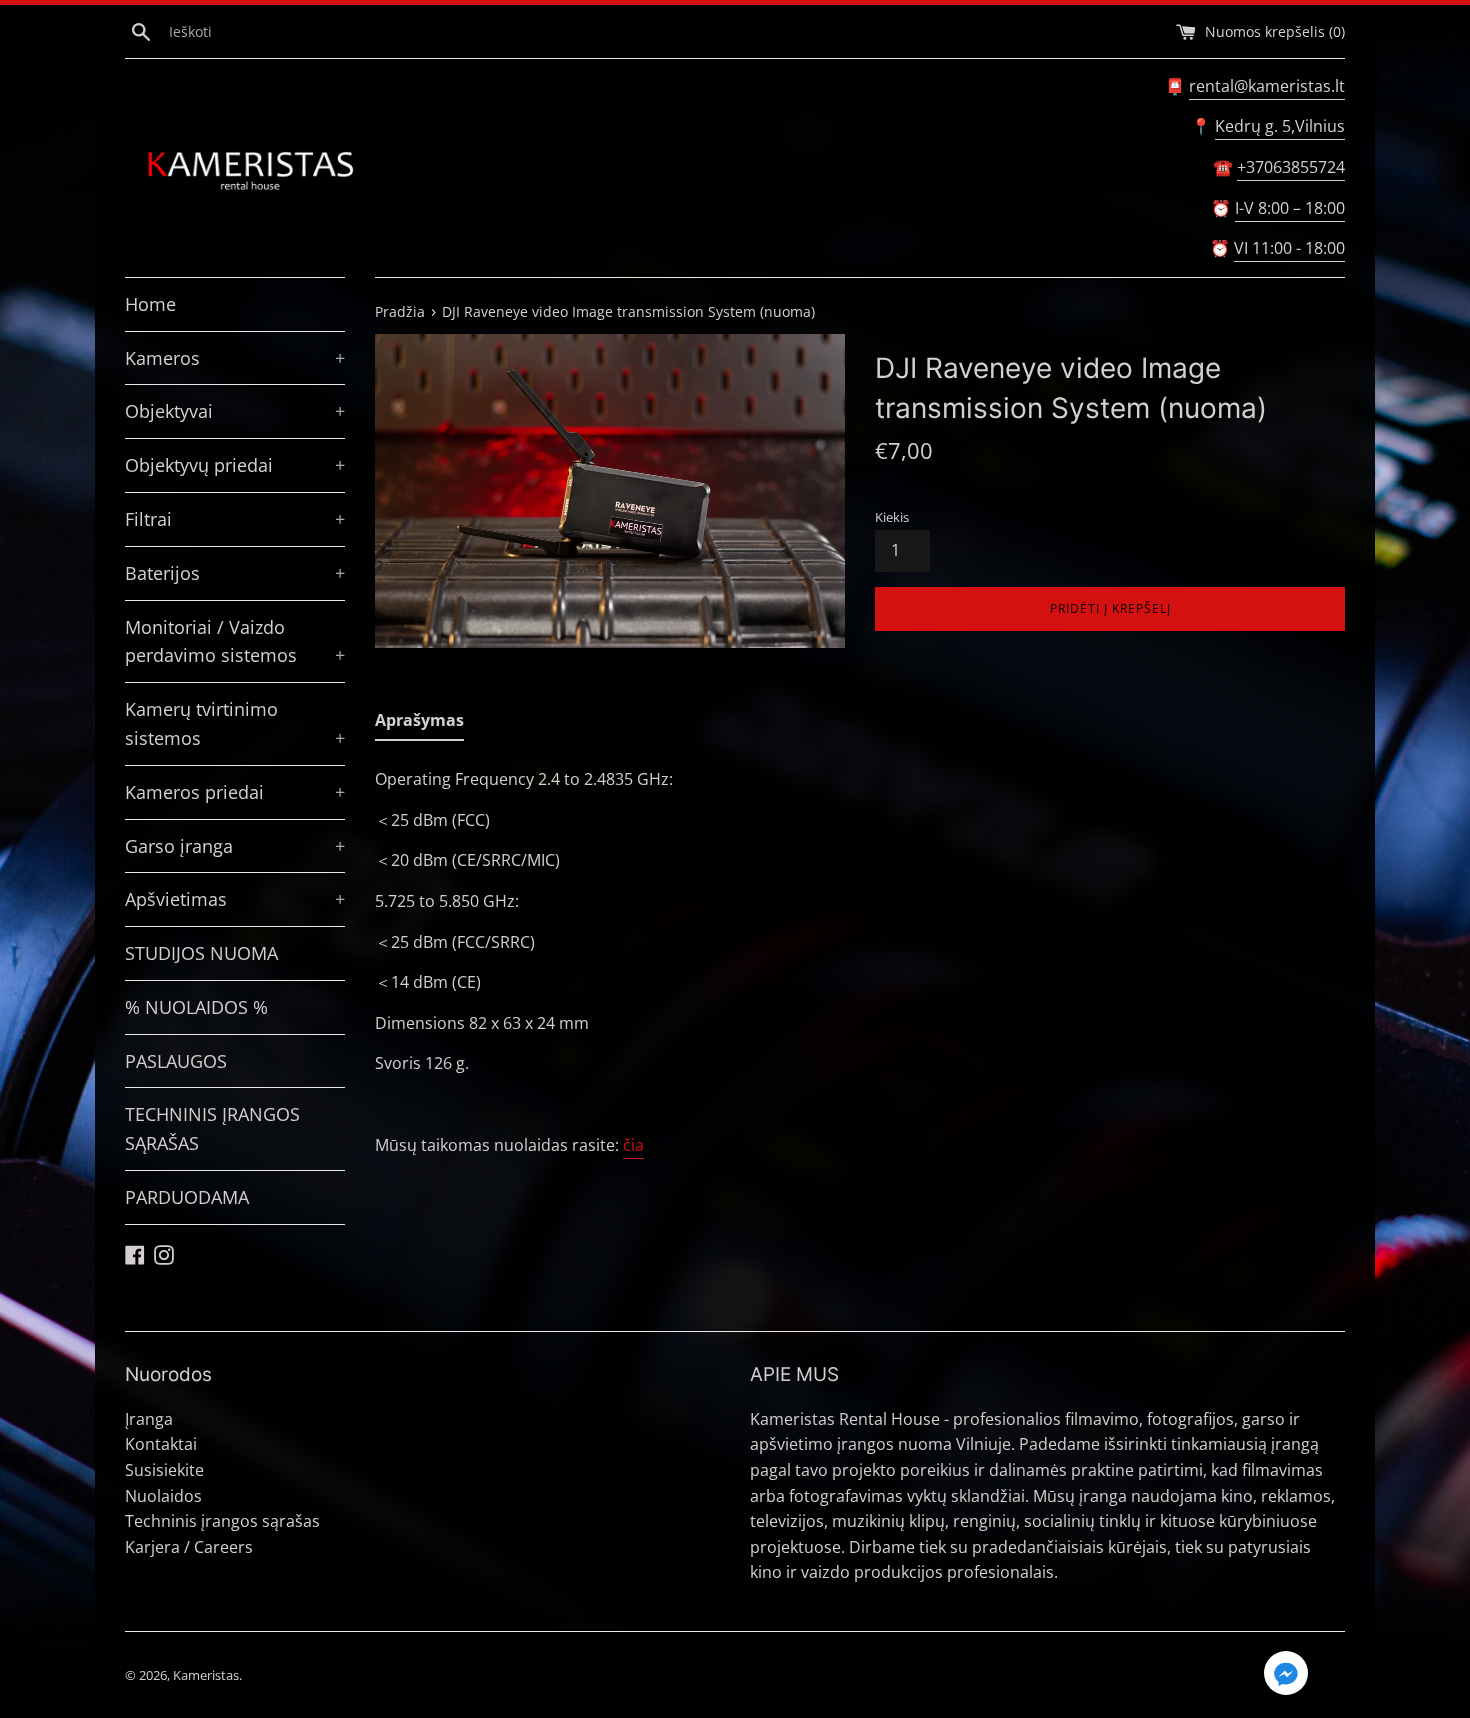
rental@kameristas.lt (1267, 86)
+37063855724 (1291, 167)
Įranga (149, 1419)
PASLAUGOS (176, 1061)
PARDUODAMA (187, 1197)
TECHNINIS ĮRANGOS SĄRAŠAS (212, 1128)
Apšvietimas (235, 899)
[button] (1286, 1676)
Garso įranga (235, 846)
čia (633, 1145)
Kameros (235, 358)
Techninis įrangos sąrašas (222, 1521)
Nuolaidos (163, 1496)
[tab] (419, 725)
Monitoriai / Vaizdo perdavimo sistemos (235, 641)
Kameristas (206, 1675)
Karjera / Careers (189, 1547)
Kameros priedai (235, 792)
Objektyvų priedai (235, 465)
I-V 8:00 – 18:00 (1290, 208)
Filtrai (235, 519)
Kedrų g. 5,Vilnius (1280, 126)
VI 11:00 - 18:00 (1289, 248)
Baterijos (235, 573)
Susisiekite (164, 1470)
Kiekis (892, 517)
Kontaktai (161, 1444)
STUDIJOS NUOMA (201, 953)
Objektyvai (235, 411)
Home (150, 304)
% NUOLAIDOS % (196, 1007)
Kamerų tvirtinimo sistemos (235, 723)
